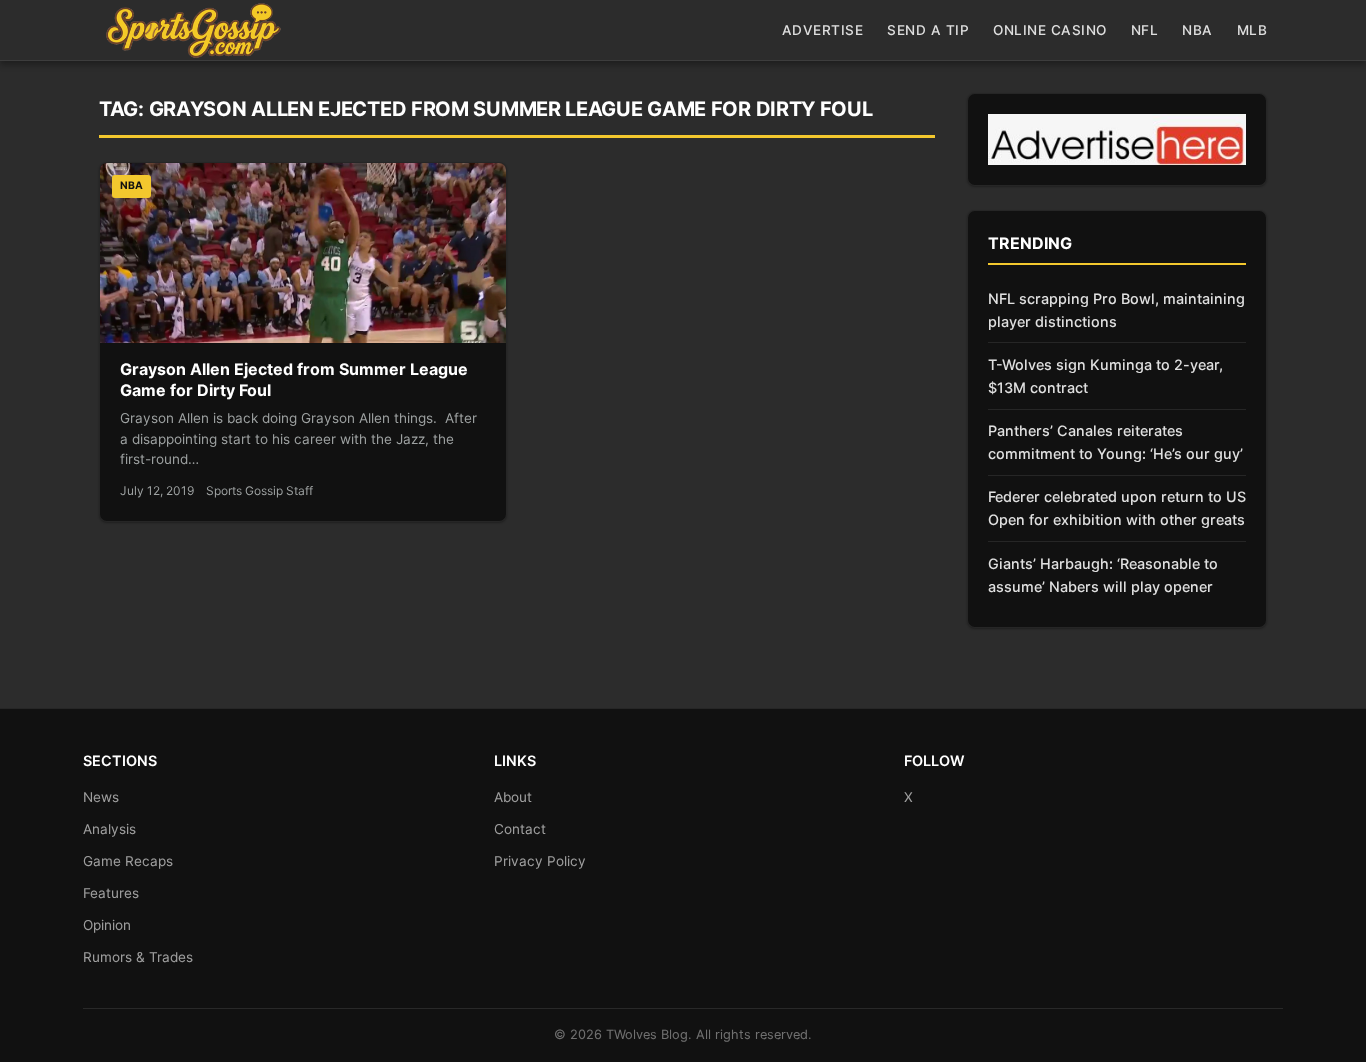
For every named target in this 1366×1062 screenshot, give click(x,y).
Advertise (823, 30)
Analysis (109, 829)
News (101, 797)
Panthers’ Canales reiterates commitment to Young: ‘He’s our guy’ (1115, 442)
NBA (1197, 30)
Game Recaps (128, 861)
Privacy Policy (540, 861)
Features (111, 893)
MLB (1252, 30)
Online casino (1050, 30)
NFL (1145, 30)
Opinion (107, 925)
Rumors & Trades (138, 957)
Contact (520, 829)
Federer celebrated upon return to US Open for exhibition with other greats (1117, 508)
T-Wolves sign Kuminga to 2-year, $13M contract (1105, 376)
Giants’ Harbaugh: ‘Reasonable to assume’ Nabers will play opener (1103, 575)
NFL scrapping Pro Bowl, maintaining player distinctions (1116, 310)
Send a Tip (928, 30)
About (513, 797)
